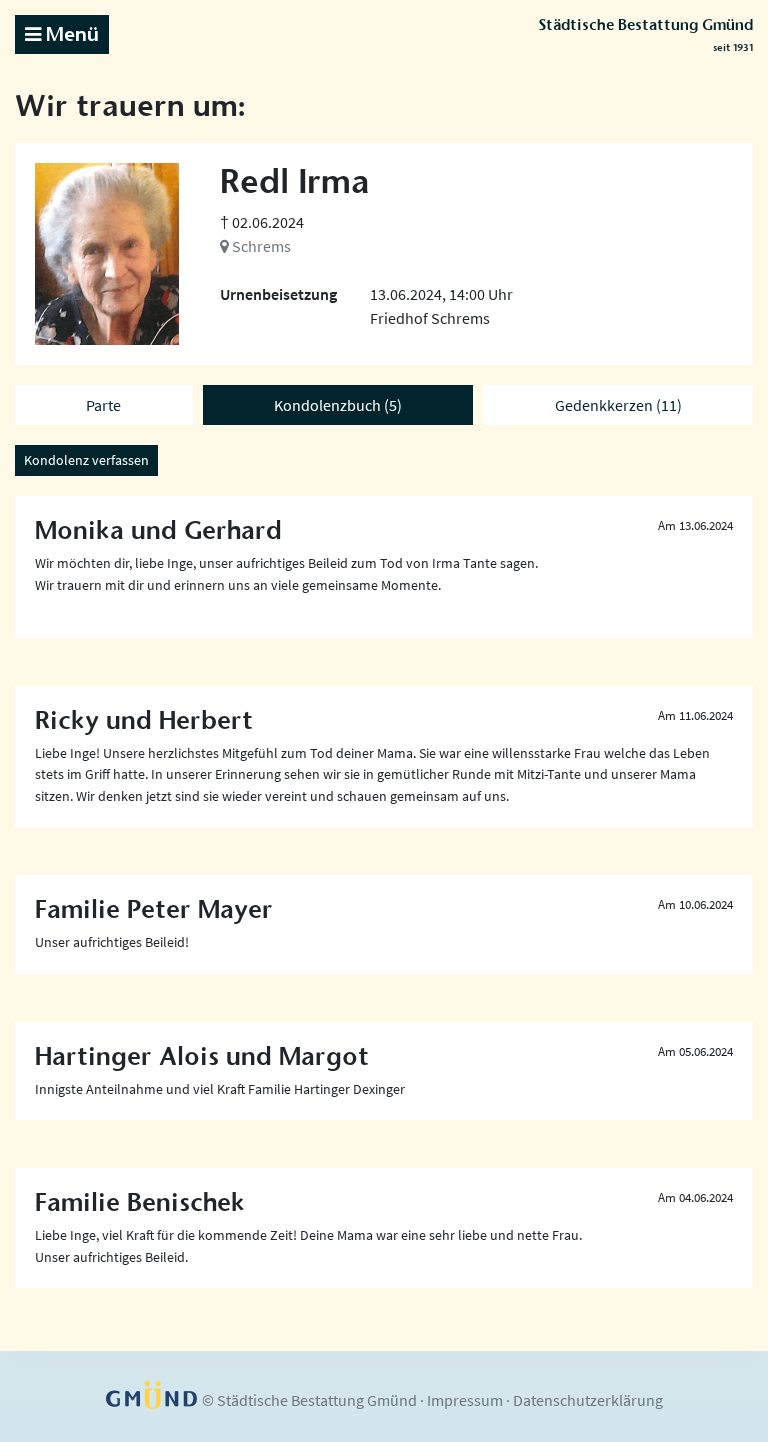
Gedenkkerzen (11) (618, 405)
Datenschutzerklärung (588, 1400)
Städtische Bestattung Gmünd (645, 35)
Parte (103, 405)
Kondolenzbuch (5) (338, 405)
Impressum (465, 1400)
